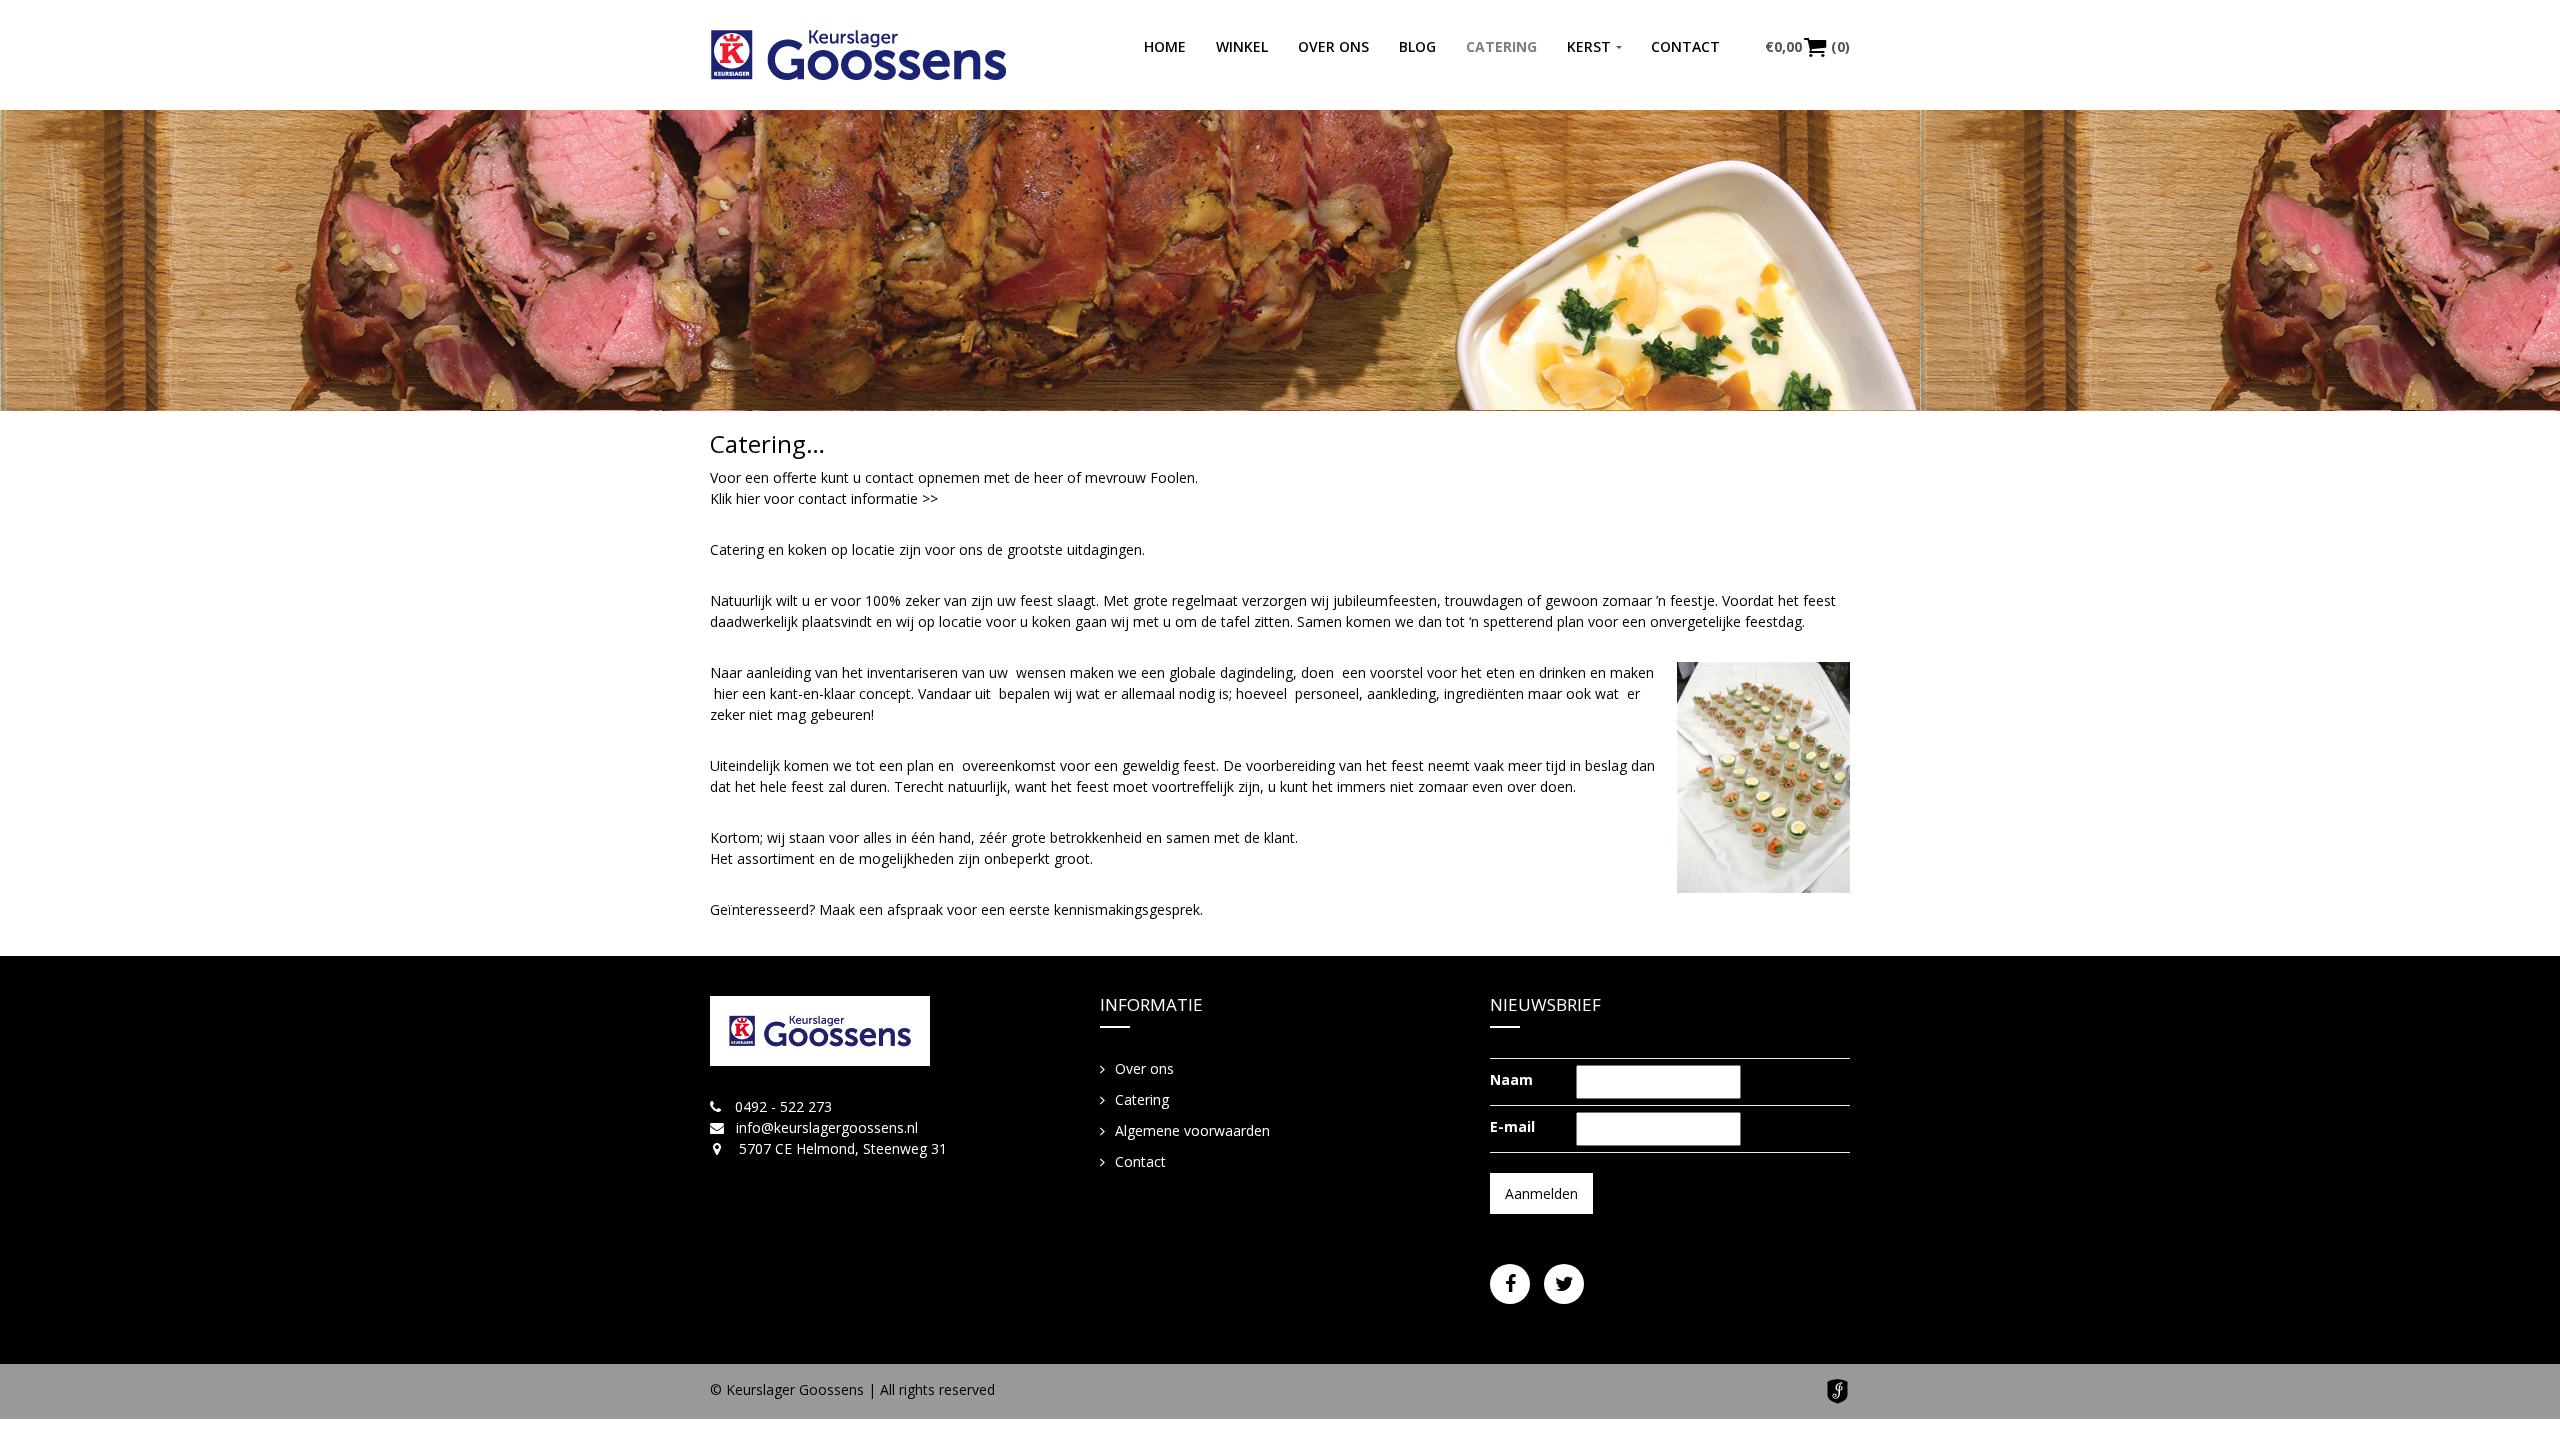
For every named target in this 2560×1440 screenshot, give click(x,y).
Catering (1501, 46)
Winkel (1242, 46)
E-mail (1512, 1126)
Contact (1685, 46)
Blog (1417, 46)
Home (1165, 46)
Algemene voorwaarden (1192, 1130)
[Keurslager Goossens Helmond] (858, 55)
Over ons (1333, 46)
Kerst (1589, 46)
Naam (1511, 1079)
